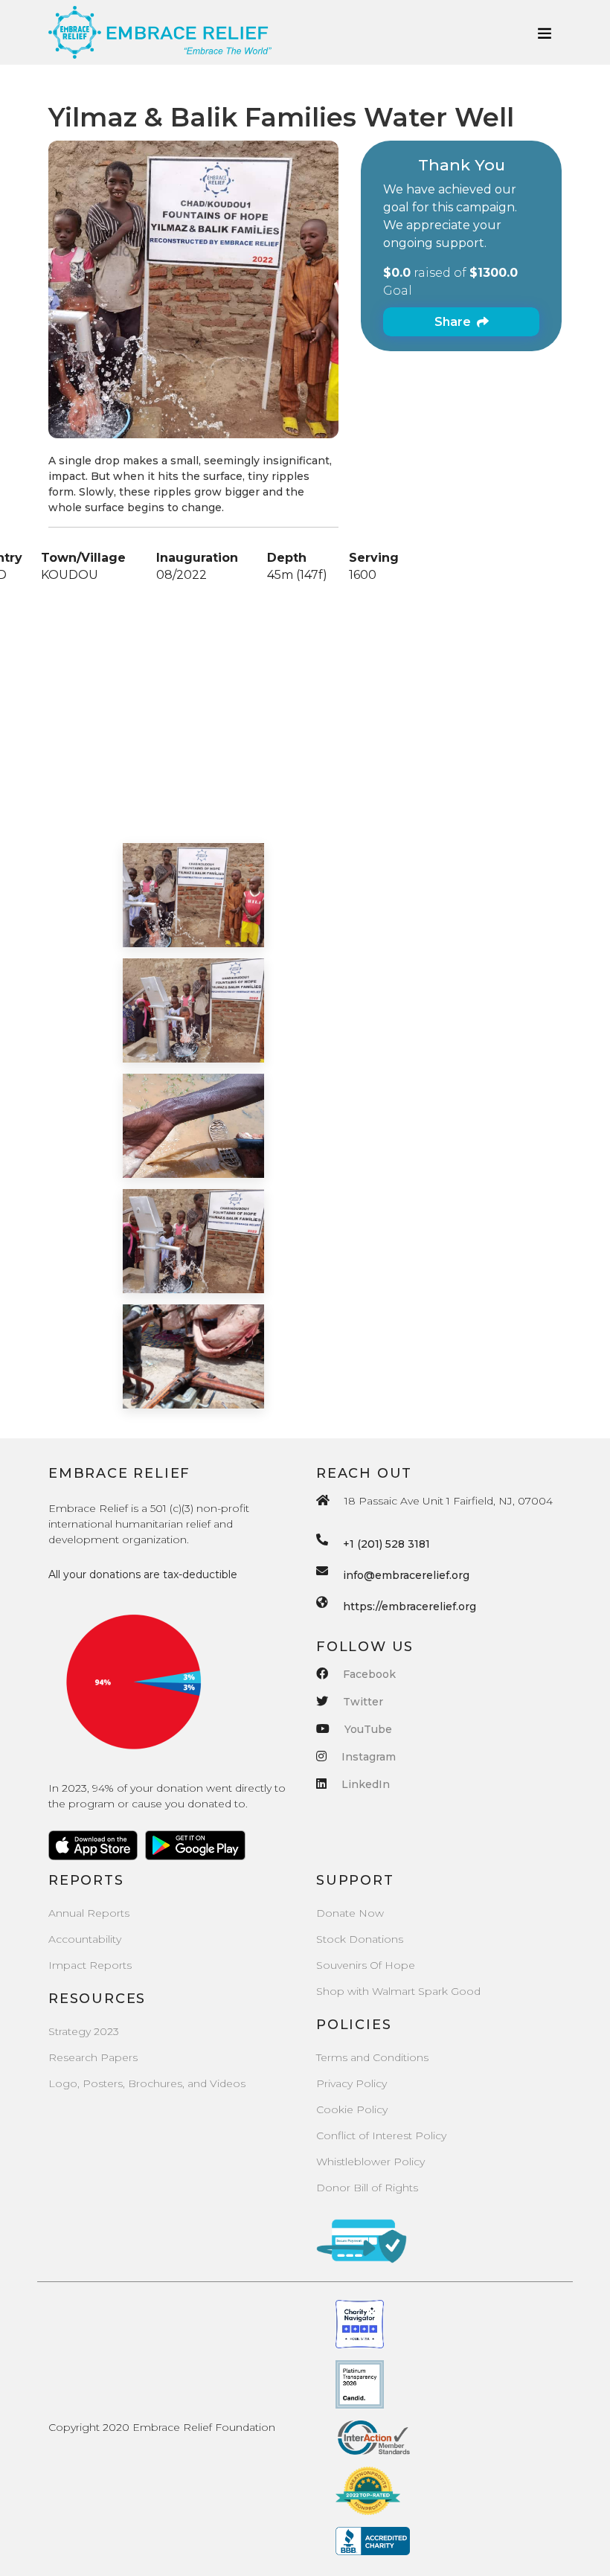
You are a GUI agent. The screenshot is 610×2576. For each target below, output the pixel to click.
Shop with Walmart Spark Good (398, 1991)
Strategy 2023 (84, 2031)
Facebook (369, 1674)
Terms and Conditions (372, 2057)
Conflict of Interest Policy (381, 2136)
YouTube (368, 1729)
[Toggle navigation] (545, 33)
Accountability (85, 1939)
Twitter (363, 1702)
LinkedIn (366, 1784)
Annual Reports (89, 1913)
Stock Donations (360, 1939)
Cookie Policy (352, 2109)
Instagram (369, 1757)
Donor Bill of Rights (367, 2188)
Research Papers (93, 2057)
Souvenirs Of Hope (366, 1965)
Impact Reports (90, 1965)
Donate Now (350, 1913)
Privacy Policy (351, 2083)
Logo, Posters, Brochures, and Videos (147, 2083)
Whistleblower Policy (370, 2162)
